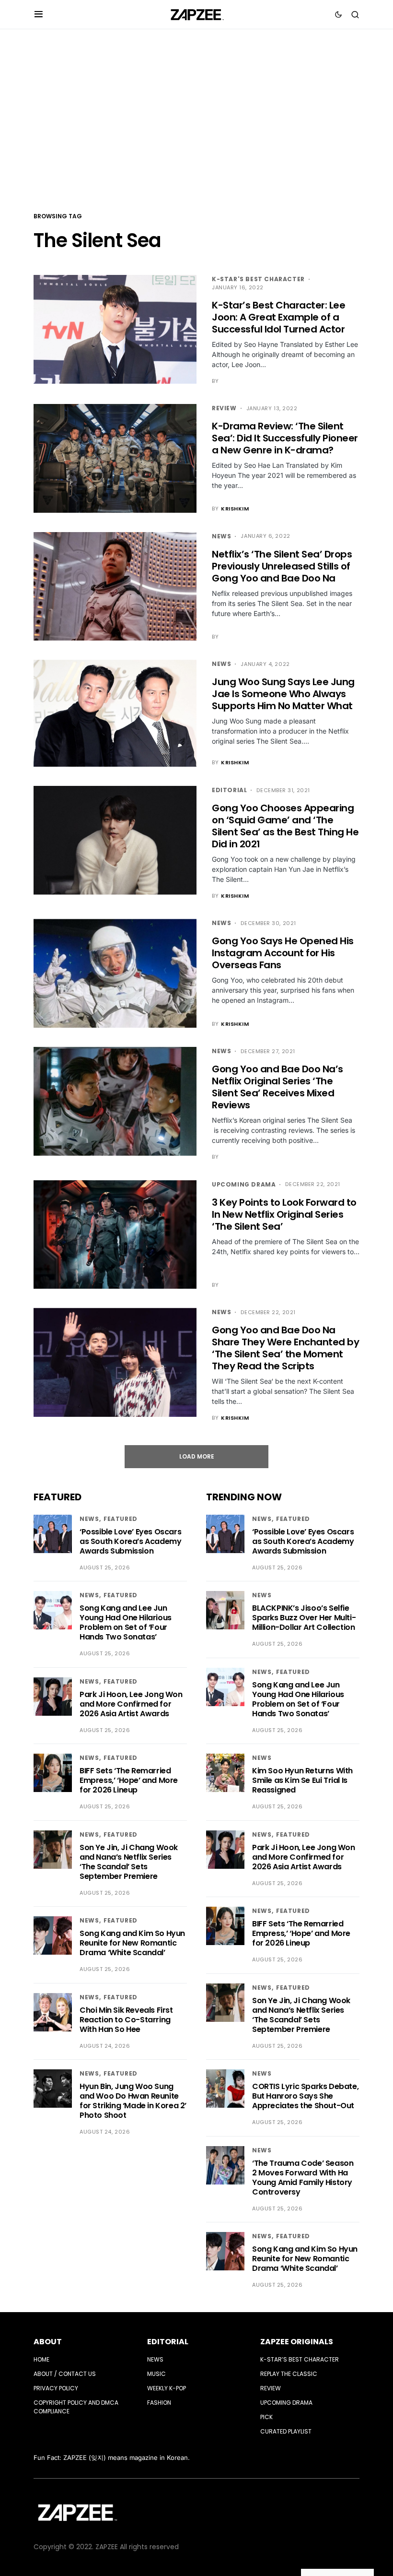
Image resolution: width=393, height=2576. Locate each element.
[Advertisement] (196, 119)
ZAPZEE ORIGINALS (297, 2342)
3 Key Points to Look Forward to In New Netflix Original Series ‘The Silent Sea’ (284, 1214)
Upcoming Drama (244, 1184)
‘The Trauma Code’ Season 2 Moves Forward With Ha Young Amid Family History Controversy (303, 2178)
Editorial (229, 790)
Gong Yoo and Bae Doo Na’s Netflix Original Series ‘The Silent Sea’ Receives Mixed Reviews (277, 1087)
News (221, 536)
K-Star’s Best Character (300, 2359)
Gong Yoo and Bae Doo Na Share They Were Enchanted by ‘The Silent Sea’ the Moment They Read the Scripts (285, 1348)
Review (224, 408)
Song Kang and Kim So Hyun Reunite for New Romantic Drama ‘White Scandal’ (132, 1943)
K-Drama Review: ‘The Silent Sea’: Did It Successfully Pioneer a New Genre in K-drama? (285, 438)
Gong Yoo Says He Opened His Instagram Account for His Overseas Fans (283, 953)
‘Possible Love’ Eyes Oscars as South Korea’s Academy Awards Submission (130, 1541)
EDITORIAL (168, 2342)
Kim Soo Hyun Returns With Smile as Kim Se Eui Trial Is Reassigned (302, 1780)
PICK (266, 2417)
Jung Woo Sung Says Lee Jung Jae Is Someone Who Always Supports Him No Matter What (283, 694)
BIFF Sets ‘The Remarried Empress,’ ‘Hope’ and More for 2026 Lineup (129, 1780)
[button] (39, 14)
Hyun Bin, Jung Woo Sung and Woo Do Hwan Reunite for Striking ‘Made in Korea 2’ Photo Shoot (133, 2101)
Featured (121, 1519)
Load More (197, 1456)
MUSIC (156, 2374)
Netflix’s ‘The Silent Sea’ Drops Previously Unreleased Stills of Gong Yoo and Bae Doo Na (282, 566)
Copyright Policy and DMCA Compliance (76, 2407)
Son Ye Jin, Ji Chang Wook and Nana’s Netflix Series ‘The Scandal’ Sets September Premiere (129, 1862)
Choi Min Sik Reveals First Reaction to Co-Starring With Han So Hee (126, 2020)
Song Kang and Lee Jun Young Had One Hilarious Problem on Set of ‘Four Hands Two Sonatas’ (126, 1622)
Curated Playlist (286, 2431)
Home (41, 2359)
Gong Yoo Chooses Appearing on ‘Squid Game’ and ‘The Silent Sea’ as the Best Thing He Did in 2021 (285, 826)
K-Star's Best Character (258, 279)
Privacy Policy (56, 2388)
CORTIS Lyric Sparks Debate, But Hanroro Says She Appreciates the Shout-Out (305, 2096)
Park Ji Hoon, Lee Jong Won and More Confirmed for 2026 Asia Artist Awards (131, 1704)
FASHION (159, 2403)
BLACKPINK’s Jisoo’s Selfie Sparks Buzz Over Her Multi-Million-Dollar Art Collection (304, 1618)
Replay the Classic (289, 2374)
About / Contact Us (65, 2374)
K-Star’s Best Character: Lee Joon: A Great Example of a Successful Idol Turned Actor (278, 317)
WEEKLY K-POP (167, 2388)
